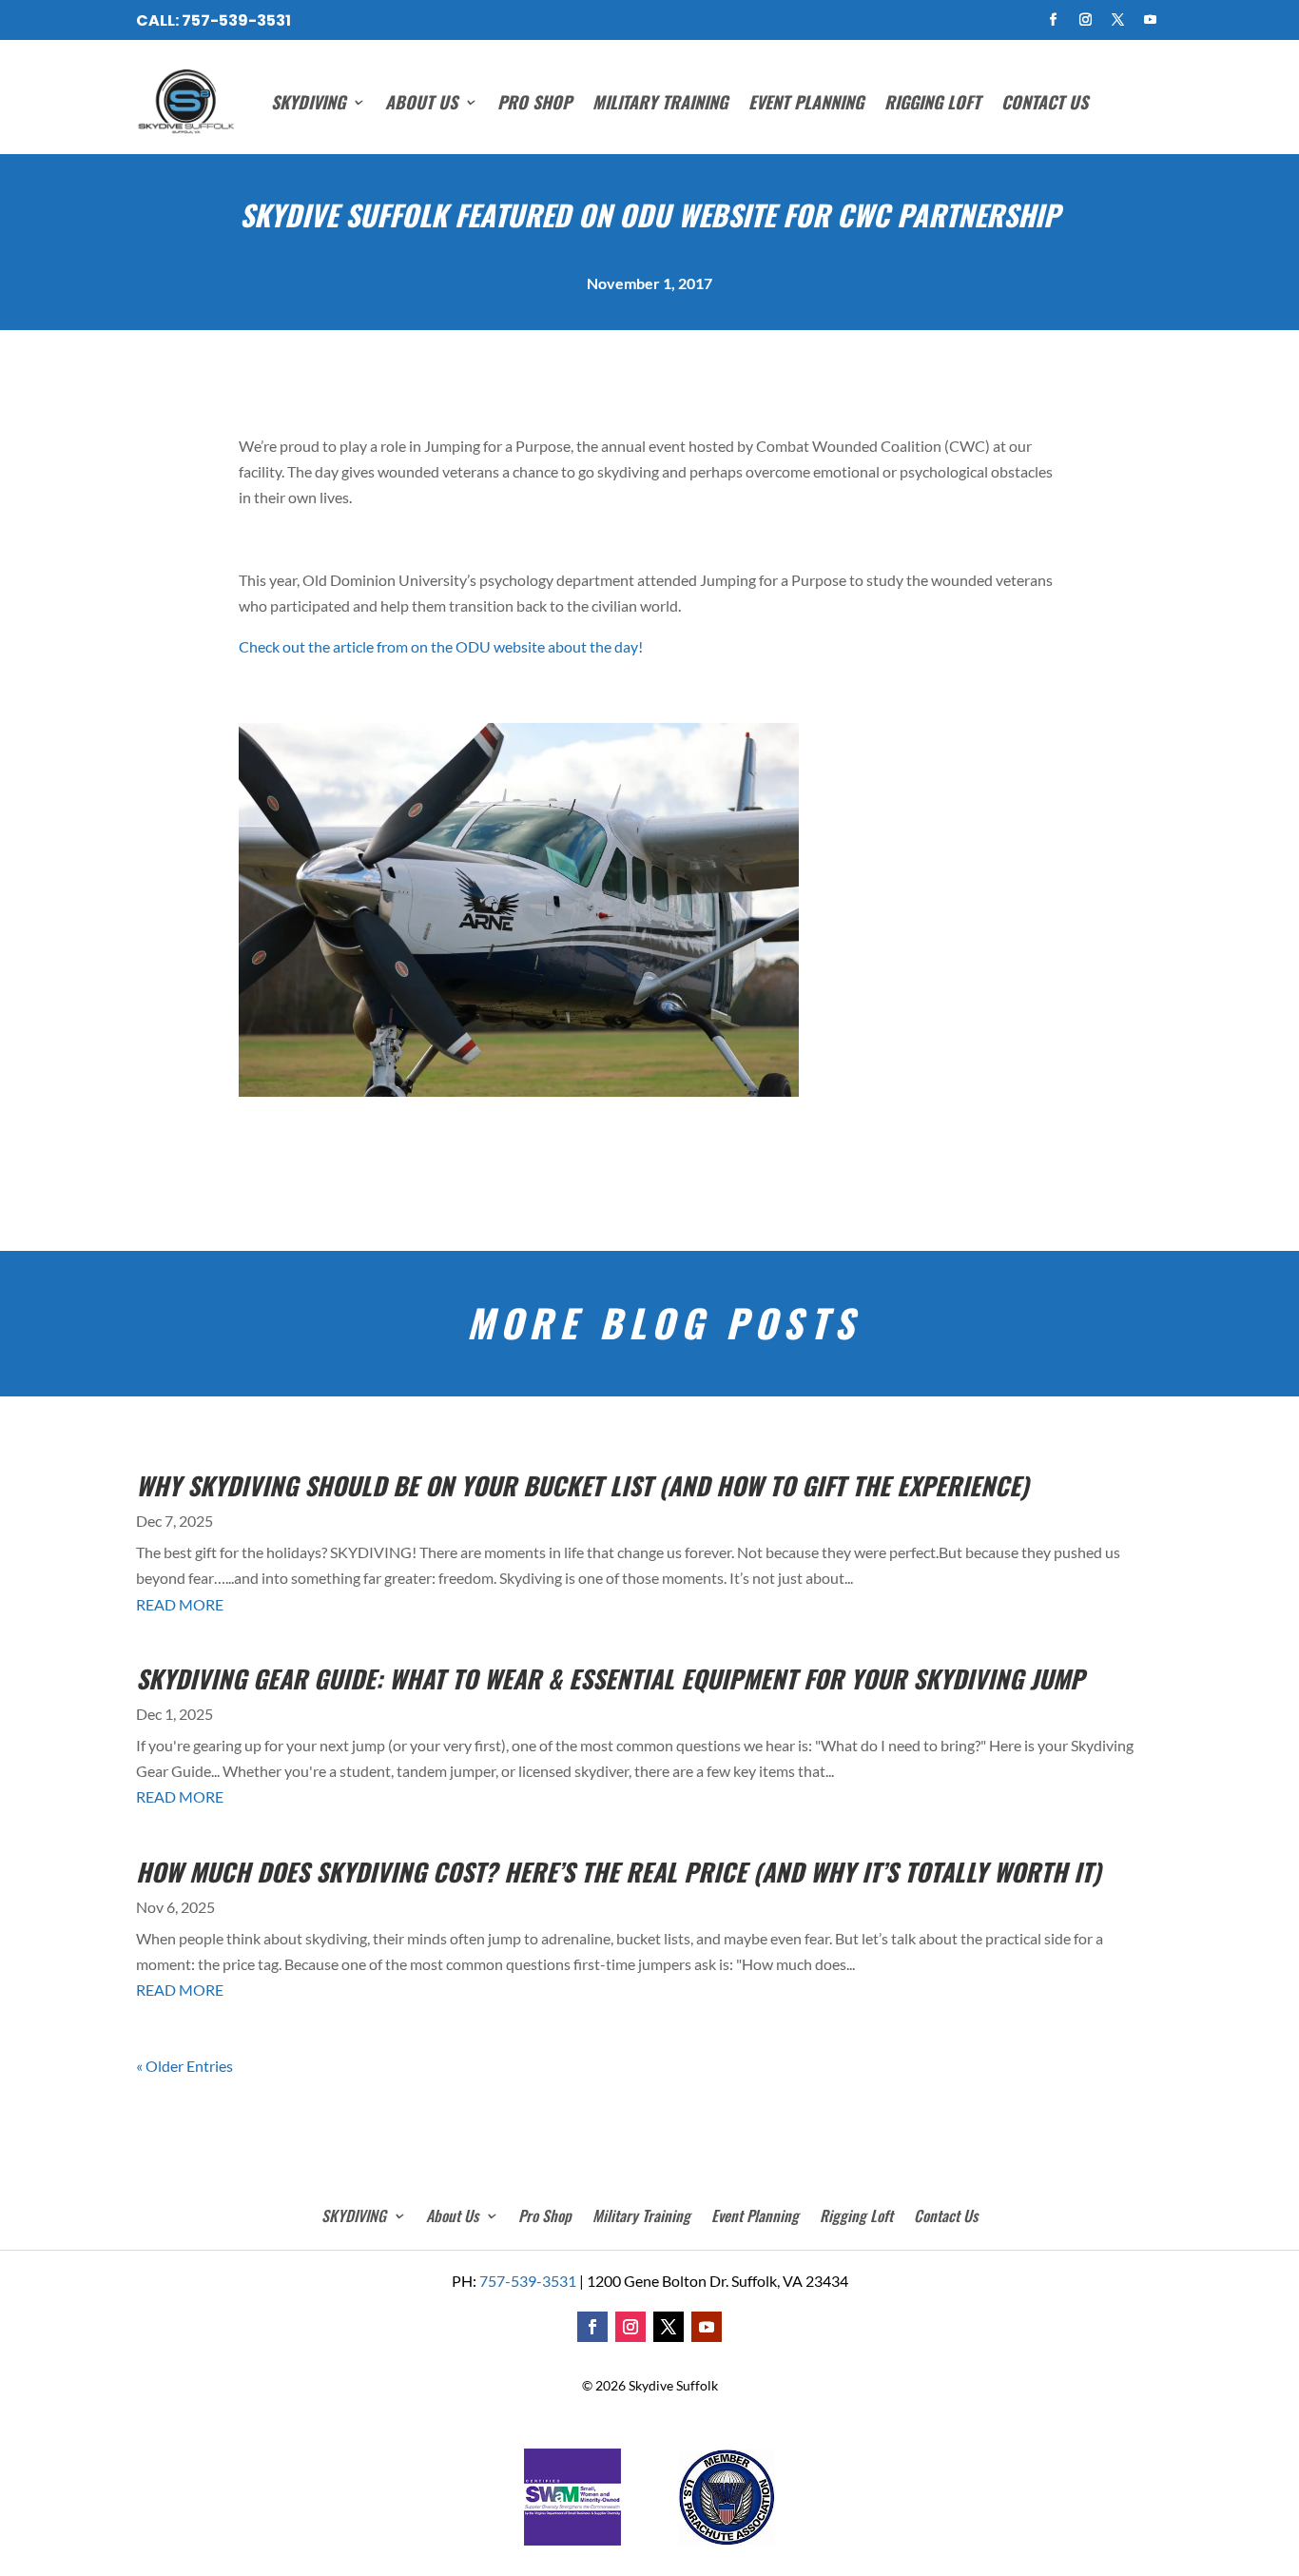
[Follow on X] (1118, 20)
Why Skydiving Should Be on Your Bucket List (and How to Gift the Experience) (582, 1485)
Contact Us (1045, 102)
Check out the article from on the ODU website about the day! (441, 646)
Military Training (660, 102)
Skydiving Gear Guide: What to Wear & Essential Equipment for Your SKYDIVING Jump (610, 1678)
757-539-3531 (236, 20)
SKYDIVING (308, 102)
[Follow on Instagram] (1086, 20)
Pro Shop (534, 102)
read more (180, 1604)
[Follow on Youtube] (1151, 20)
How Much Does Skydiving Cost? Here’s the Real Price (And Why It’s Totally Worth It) (619, 1872)
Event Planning (806, 102)
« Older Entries (184, 2066)
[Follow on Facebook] (1054, 20)
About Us (421, 102)
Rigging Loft (932, 102)
